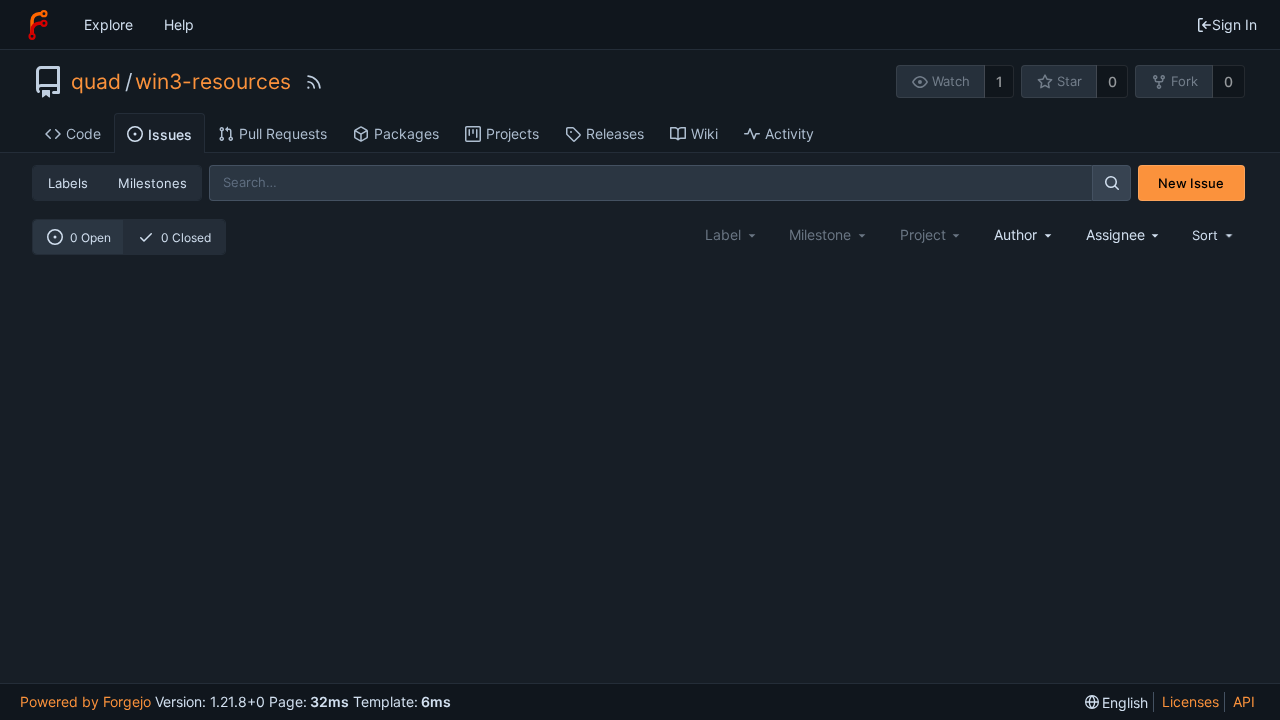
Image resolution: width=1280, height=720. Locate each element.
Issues (170, 134)
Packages (406, 133)
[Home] (38, 25)
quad (96, 82)
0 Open (90, 237)
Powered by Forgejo (85, 701)
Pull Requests (283, 133)
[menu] (1214, 235)
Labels (68, 183)
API (1244, 701)
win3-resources (213, 82)
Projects (512, 133)
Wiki (704, 133)
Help (179, 24)
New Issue (1191, 183)
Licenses (1190, 701)
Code (83, 133)
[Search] (1111, 182)
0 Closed (186, 237)
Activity (789, 133)
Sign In (1234, 24)
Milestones (152, 183)
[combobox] (1024, 234)
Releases (615, 133)
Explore (108, 24)
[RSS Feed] (314, 82)
